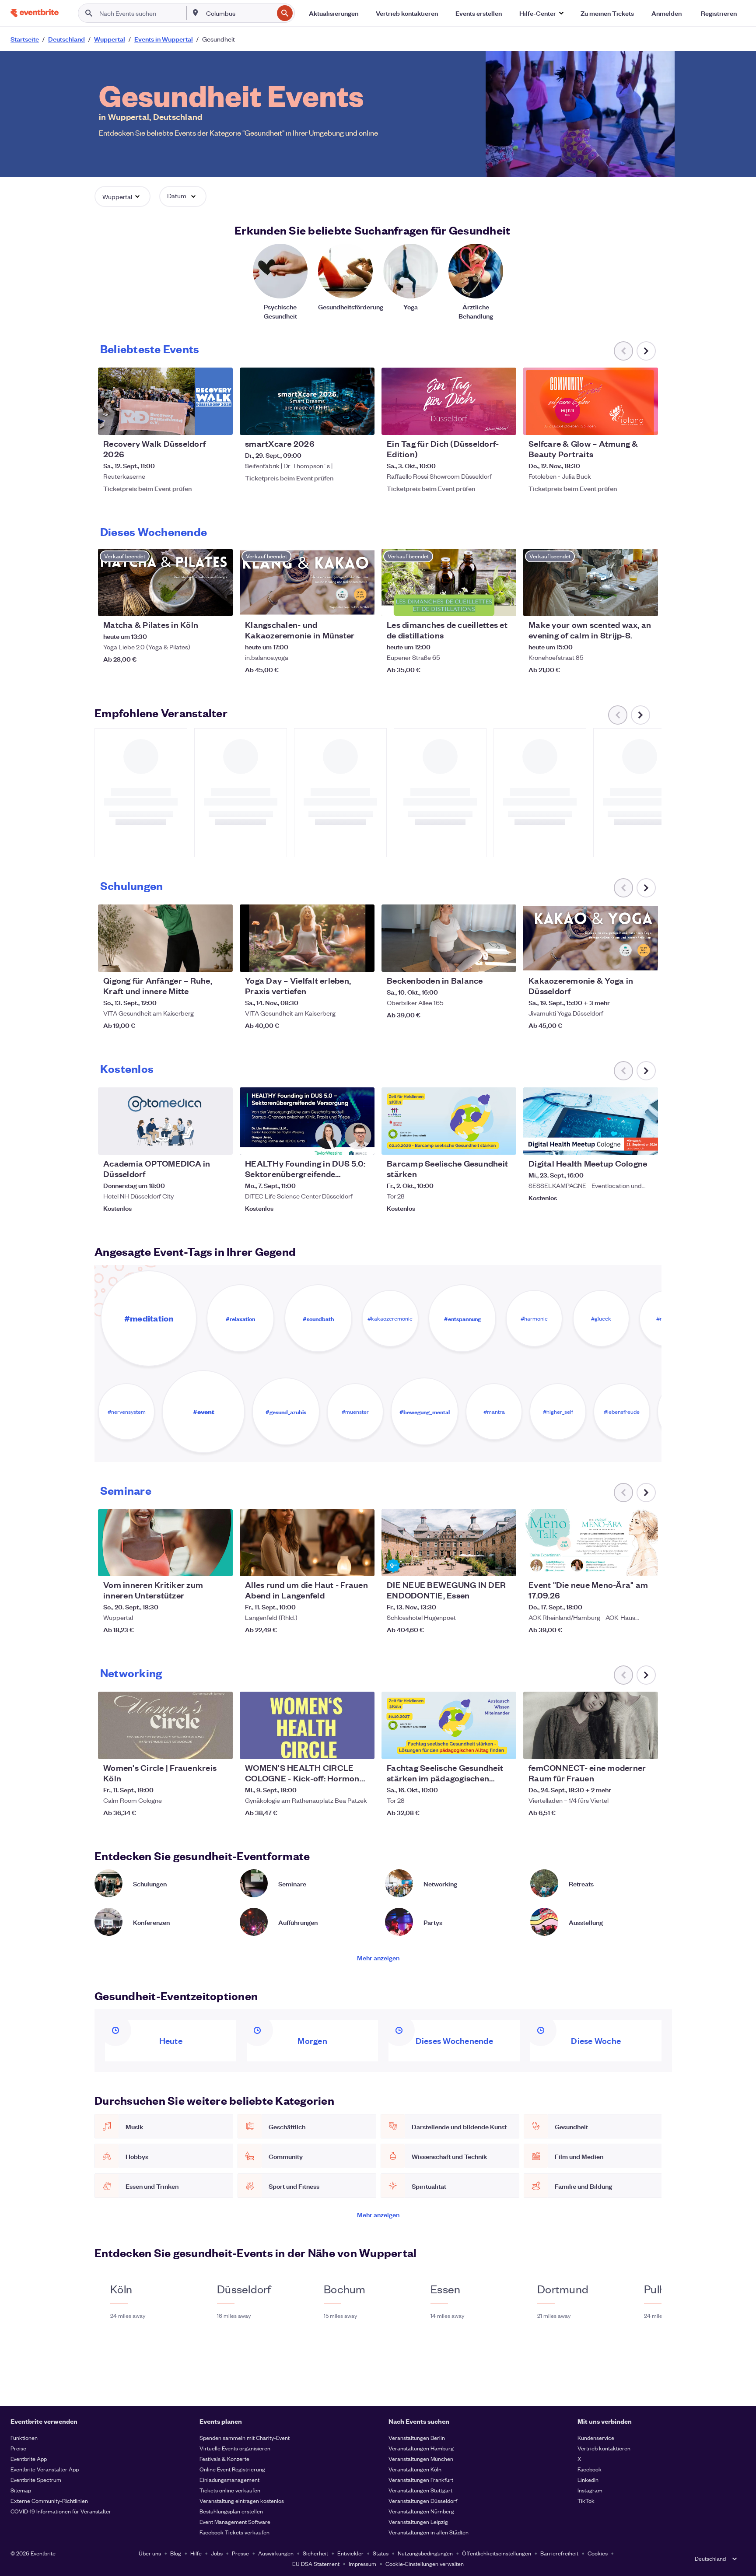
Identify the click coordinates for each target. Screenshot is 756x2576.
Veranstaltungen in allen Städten (429, 2532)
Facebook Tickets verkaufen (234, 2532)
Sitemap (21, 2490)
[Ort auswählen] (196, 13)
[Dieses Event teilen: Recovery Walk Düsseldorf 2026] (220, 423)
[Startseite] (35, 13)
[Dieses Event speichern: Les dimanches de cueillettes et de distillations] (483, 604)
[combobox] (239, 13)
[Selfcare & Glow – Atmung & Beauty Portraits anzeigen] (591, 401)
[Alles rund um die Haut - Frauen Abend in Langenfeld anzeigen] (307, 1543)
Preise (18, 2448)
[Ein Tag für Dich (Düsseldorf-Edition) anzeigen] (449, 401)
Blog (176, 2553)
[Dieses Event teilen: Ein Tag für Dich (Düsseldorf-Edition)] (504, 423)
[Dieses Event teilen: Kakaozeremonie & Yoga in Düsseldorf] (646, 960)
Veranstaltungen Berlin (417, 2438)
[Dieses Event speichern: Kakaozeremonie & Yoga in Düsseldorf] (625, 960)
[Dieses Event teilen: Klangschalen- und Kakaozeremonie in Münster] (362, 604)
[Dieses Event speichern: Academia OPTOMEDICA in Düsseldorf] (199, 1143)
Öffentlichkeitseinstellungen (497, 2553)
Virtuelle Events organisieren (235, 2448)
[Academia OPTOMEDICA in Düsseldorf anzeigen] (165, 1121)
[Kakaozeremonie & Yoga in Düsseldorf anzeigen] (591, 938)
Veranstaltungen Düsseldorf (423, 2501)
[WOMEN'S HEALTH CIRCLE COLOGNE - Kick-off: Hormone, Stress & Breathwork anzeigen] (307, 1725)
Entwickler (350, 2553)
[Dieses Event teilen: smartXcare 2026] (362, 423)
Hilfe (196, 2553)
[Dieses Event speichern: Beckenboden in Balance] (483, 960)
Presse (240, 2553)
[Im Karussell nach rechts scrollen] (646, 351)
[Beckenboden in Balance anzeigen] (449, 938)
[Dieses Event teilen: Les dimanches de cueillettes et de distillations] (504, 604)
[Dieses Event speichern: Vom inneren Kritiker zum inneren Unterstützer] (199, 1564)
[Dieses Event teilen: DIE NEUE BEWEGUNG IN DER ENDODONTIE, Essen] (504, 1564)
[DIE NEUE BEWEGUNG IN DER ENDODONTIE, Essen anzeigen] (449, 1543)
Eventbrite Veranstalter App (45, 2469)
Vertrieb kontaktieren (604, 2448)
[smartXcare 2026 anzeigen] (307, 401)
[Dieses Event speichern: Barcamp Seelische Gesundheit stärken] (483, 1143)
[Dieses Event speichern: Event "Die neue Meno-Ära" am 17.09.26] (625, 1564)
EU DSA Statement (316, 2564)
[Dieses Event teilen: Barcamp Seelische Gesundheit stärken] (504, 1143)
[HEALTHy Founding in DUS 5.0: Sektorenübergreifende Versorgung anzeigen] (307, 1121)
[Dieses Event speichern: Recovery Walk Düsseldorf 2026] (199, 423)
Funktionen (24, 2438)
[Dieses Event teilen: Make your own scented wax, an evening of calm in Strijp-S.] (646, 604)
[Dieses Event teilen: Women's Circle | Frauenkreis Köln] (220, 1747)
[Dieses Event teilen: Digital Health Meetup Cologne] (646, 1143)
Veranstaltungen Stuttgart (420, 2490)
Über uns (150, 2553)
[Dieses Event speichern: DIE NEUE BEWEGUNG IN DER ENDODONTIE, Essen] (483, 1564)
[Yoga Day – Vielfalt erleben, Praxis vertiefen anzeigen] (307, 938)
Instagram (590, 2490)
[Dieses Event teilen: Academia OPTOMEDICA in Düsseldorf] (220, 1143)
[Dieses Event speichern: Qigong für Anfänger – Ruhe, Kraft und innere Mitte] (199, 960)
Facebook (590, 2469)
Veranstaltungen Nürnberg (421, 2511)
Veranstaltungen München (421, 2459)
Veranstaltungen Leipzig (418, 2522)
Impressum (362, 2564)
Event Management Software (235, 2522)
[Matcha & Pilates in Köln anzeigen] (165, 582)
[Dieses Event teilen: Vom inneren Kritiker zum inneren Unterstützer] (220, 1564)
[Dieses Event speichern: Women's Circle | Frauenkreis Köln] (199, 1747)
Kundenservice (596, 2438)
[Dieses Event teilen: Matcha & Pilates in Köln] (220, 604)
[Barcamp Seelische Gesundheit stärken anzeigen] (449, 1121)
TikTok (586, 2501)
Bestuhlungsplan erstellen (231, 2511)
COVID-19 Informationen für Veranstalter (61, 2511)
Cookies (598, 2553)
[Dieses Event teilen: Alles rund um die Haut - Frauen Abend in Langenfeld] (362, 1564)
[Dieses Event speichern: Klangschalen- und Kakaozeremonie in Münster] (341, 604)
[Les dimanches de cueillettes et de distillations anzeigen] (449, 582)
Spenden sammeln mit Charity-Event (245, 2438)
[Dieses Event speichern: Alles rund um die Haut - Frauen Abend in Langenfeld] (341, 1564)
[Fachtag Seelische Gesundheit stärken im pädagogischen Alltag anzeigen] (449, 1725)
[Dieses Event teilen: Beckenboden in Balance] (504, 960)
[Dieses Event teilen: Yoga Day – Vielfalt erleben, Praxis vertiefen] (362, 960)
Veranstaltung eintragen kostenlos (242, 2501)
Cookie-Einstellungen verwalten (425, 2564)
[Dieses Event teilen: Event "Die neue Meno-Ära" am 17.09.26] (646, 1564)
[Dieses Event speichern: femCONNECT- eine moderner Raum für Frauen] (625, 1747)
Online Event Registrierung (232, 2469)
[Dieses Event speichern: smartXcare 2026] (341, 423)
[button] (541, 13)
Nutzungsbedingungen (425, 2553)
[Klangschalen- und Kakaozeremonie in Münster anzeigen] (307, 582)
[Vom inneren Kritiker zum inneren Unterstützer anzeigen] (165, 1543)
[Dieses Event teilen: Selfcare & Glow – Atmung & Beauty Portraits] (646, 423)
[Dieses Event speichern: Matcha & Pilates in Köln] (199, 604)
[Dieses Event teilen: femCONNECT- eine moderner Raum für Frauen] (646, 1747)
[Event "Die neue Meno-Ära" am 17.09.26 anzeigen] (591, 1543)
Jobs (217, 2553)
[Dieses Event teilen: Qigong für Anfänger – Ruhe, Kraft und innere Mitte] (220, 960)
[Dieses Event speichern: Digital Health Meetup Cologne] (625, 1143)
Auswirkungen (276, 2553)
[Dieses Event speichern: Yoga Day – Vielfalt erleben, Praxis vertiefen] (341, 960)
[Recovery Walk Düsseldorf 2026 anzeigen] (165, 401)
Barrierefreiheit (559, 2553)
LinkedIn (588, 2480)
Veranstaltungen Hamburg (421, 2448)
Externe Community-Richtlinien (49, 2501)
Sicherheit (315, 2553)
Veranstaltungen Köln (415, 2469)
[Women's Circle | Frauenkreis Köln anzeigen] (165, 1725)
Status (381, 2553)
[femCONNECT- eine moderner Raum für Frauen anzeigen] (591, 1725)
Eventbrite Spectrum (36, 2480)
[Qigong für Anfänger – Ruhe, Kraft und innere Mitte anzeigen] (165, 938)
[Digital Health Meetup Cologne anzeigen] (591, 1121)
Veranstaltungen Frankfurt (421, 2480)
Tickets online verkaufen (230, 2490)
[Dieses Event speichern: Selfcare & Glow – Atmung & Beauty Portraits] (625, 423)
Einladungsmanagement (229, 2480)
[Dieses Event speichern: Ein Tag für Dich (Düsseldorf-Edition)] (483, 423)
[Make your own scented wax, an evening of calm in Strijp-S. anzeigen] (591, 582)
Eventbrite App (29, 2459)
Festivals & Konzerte (224, 2459)
